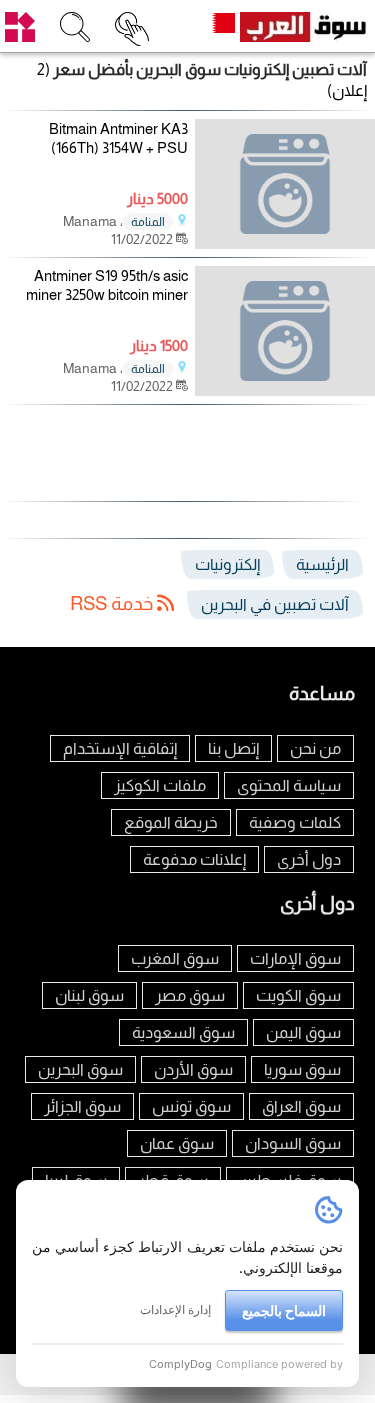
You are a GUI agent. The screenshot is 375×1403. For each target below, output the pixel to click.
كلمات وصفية (295, 822)
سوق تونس (191, 1106)
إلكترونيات (227, 564)
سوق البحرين (80, 1069)
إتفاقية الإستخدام (120, 748)
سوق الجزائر (82, 1106)
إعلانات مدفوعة (194, 859)
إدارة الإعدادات (175, 1309)
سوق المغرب (175, 958)
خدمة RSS (113, 603)
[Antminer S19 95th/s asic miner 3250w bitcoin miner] (285, 331)
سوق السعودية (183, 1032)
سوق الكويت (298, 995)
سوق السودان (293, 1143)
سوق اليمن (303, 1032)
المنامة (148, 222)
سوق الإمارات (295, 958)
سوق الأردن (193, 1069)
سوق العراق (301, 1106)
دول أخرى (309, 859)
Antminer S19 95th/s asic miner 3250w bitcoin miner (107, 285)
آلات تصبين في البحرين (275, 604)
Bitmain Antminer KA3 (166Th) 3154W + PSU (118, 138)
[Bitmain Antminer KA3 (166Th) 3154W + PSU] (285, 184)
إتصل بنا (233, 748)
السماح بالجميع (284, 1310)
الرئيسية (322, 564)
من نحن (315, 748)
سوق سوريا (302, 1069)
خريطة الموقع (171, 822)
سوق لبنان (89, 995)
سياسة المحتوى (289, 785)
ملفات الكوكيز (160, 785)
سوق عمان (177, 1143)
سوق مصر (190, 995)
